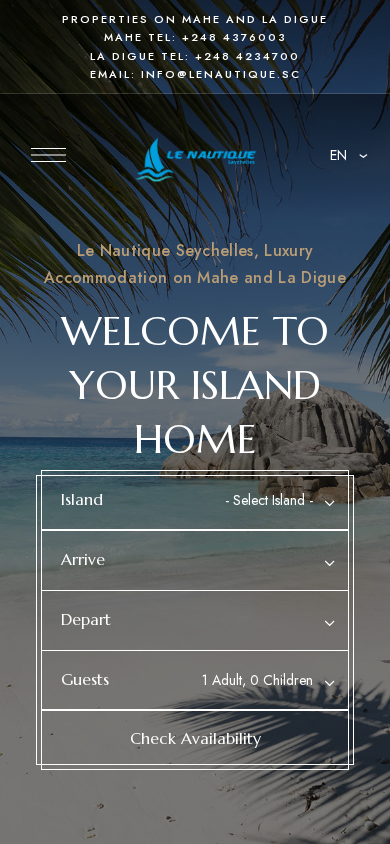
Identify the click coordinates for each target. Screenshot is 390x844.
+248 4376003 (234, 37)
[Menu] (48, 155)
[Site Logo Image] (195, 160)
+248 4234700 (247, 56)
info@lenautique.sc (221, 74)
